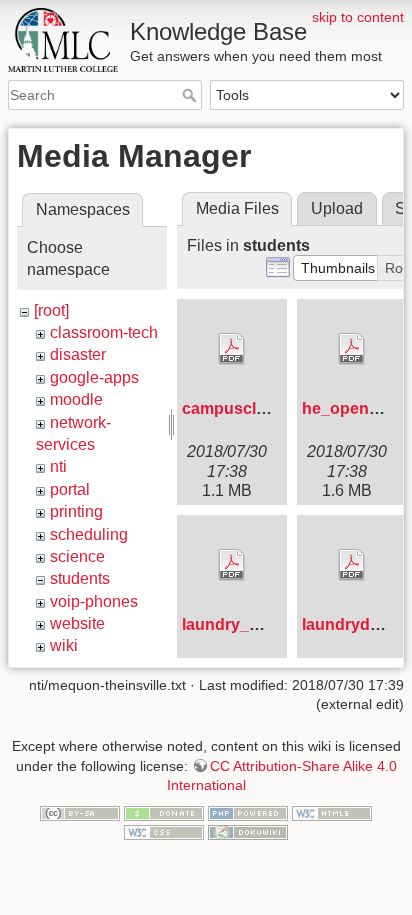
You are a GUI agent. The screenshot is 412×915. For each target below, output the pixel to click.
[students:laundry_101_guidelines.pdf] (232, 565)
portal (70, 489)
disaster (78, 354)
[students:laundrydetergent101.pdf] (352, 565)
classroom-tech (104, 332)
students (80, 578)
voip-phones (94, 601)
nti (58, 466)
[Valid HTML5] (332, 812)
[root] (51, 310)
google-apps (94, 377)
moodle (76, 399)
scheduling (89, 534)
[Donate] (164, 812)
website (77, 623)
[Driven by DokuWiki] (248, 832)
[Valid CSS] (164, 832)
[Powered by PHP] (248, 812)
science (77, 556)
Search (191, 95)
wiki (64, 645)
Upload (337, 208)
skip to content (358, 17)
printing (76, 511)
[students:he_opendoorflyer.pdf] (352, 349)
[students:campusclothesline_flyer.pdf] (232, 349)
